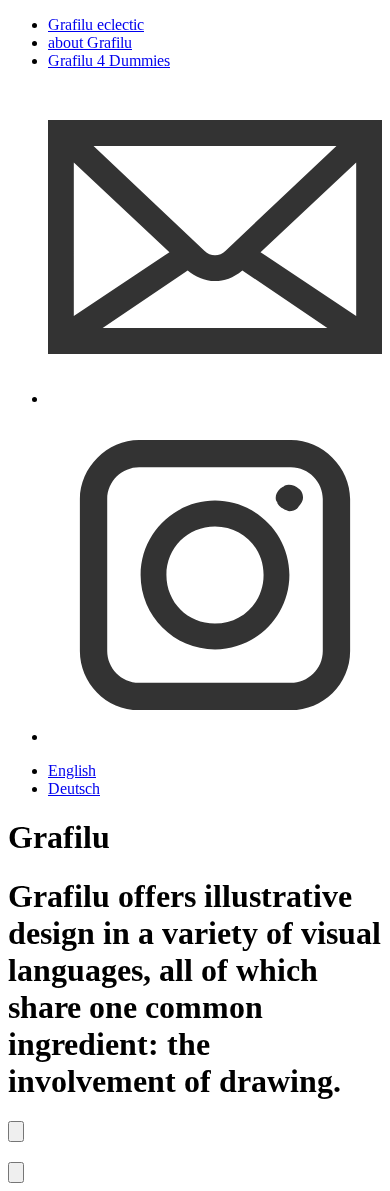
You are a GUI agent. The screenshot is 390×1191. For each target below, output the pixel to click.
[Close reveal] (16, 1131)
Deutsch (74, 788)
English (72, 770)
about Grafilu (90, 42)
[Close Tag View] (16, 1172)
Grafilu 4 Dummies (109, 60)
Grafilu (96, 24)
